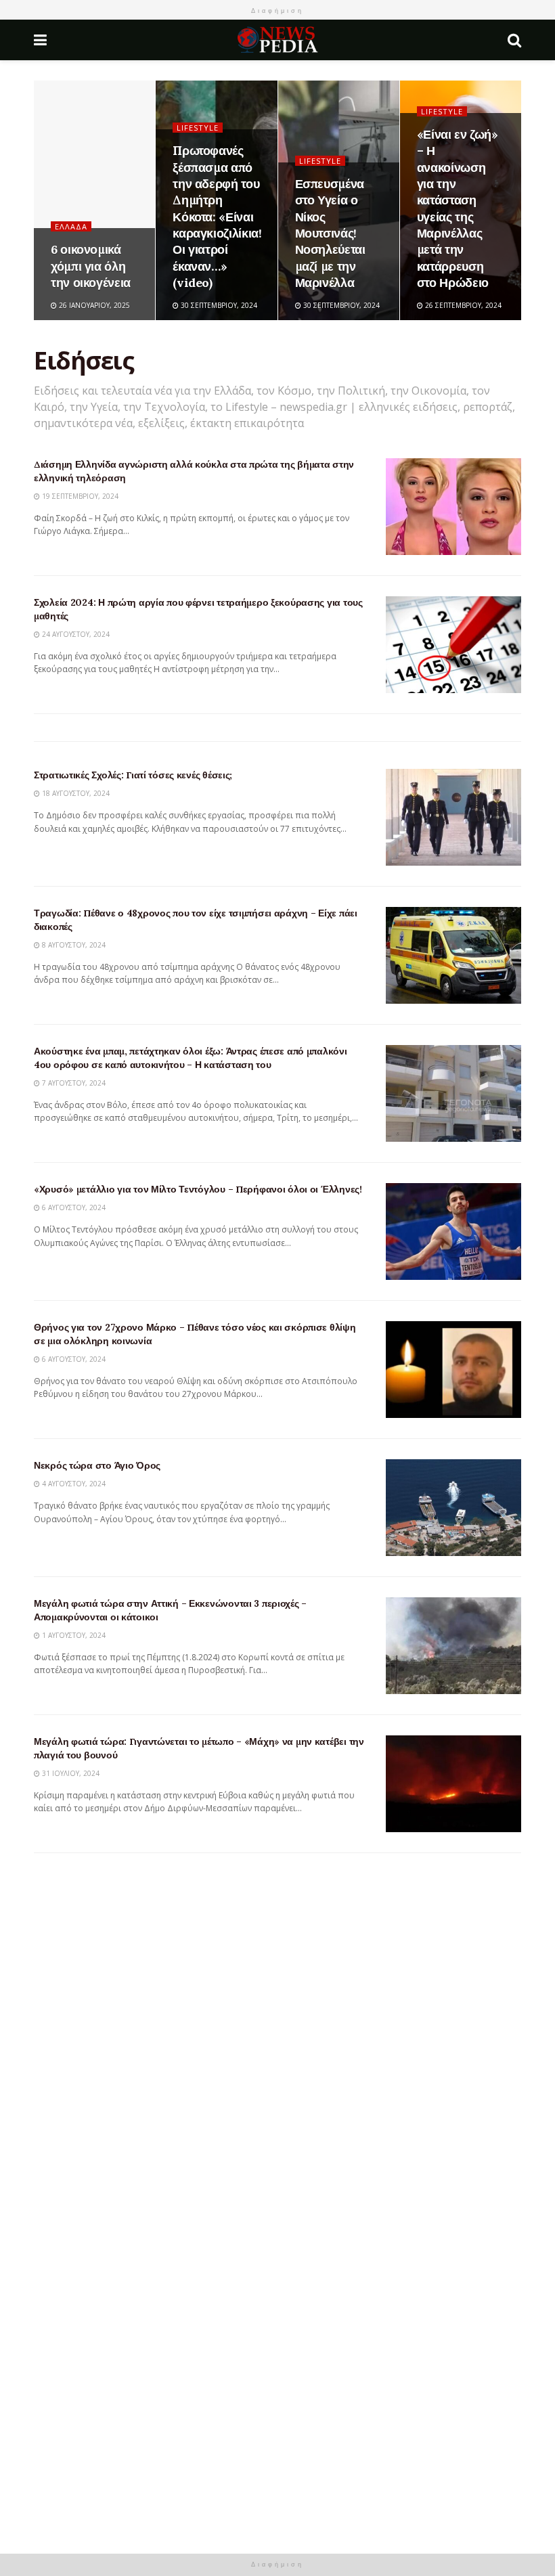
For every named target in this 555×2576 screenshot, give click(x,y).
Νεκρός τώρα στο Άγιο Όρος (97, 1465)
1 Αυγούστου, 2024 (73, 1635)
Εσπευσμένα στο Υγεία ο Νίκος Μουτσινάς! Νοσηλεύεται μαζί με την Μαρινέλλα (330, 233)
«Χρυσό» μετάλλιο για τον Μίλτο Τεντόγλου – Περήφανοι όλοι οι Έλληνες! (198, 1189)
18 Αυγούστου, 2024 (75, 793)
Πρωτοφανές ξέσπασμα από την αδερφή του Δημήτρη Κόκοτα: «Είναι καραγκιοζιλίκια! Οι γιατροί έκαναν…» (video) (217, 216)
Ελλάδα (71, 226)
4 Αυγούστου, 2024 (73, 1484)
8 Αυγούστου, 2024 (73, 945)
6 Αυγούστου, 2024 (73, 1207)
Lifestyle (198, 128)
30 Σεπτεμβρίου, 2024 (218, 305)
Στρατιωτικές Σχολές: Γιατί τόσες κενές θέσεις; (133, 775)
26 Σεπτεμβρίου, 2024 (462, 305)
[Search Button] (514, 40)
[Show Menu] (40, 40)
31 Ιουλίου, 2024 (70, 1773)
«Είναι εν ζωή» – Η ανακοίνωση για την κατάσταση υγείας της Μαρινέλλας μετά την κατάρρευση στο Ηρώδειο (458, 208)
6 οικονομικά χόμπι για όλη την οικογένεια (91, 266)
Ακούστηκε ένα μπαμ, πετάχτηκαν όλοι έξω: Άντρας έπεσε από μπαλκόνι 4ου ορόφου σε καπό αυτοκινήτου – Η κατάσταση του (191, 1058)
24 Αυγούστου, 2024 (75, 634)
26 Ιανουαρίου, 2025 (93, 305)
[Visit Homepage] (277, 40)
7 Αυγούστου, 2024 (73, 1083)
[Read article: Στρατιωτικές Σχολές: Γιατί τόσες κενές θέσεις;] (453, 817)
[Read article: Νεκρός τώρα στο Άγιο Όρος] (453, 1508)
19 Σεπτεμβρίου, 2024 (79, 496)
